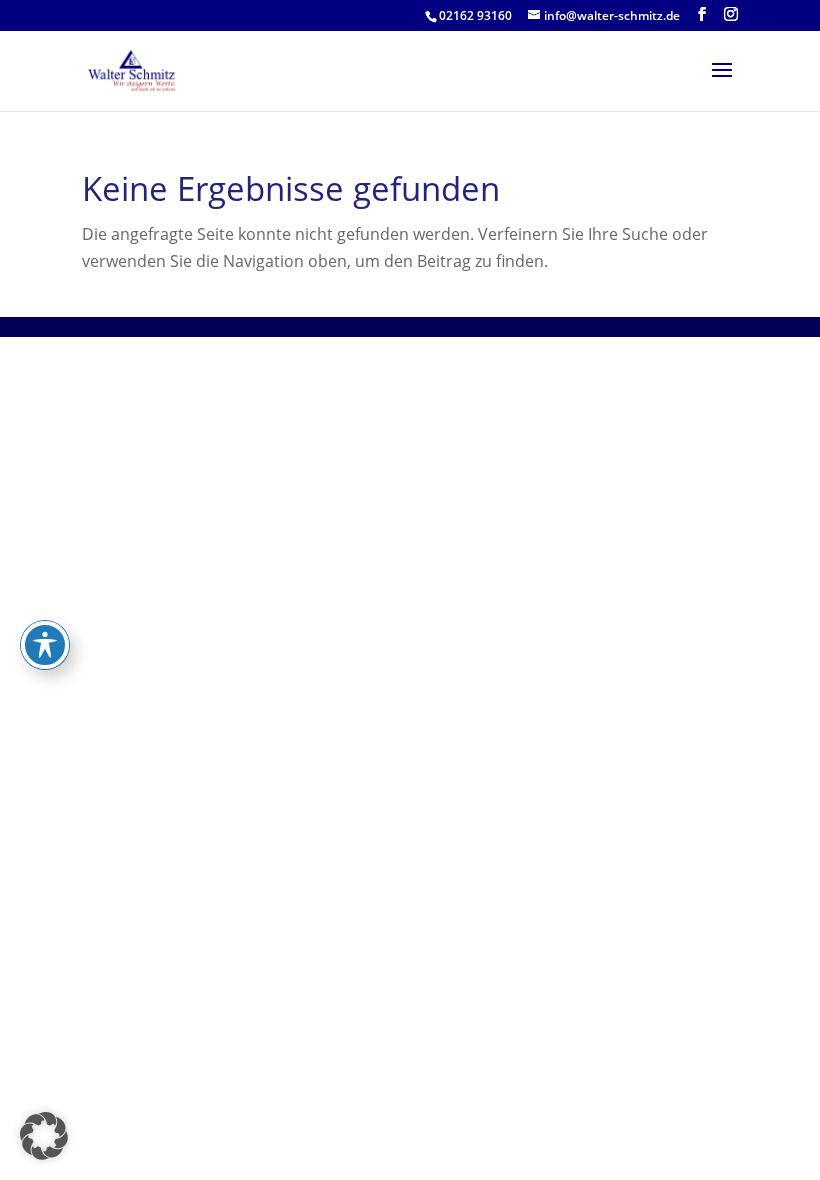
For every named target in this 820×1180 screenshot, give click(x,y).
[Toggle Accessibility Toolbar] (45, 645)
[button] (44, 1136)
